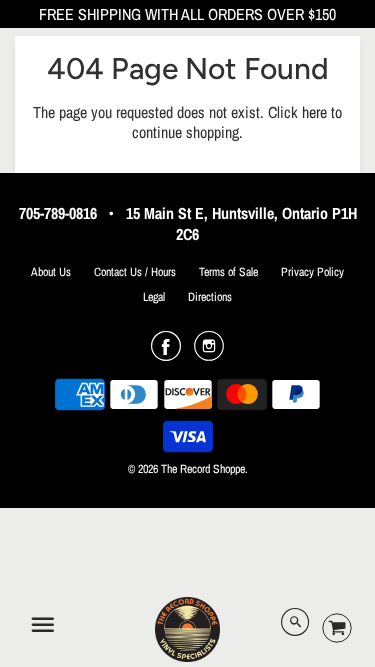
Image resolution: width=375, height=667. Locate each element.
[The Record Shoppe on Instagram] (209, 353)
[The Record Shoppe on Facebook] (166, 353)
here (314, 112)
